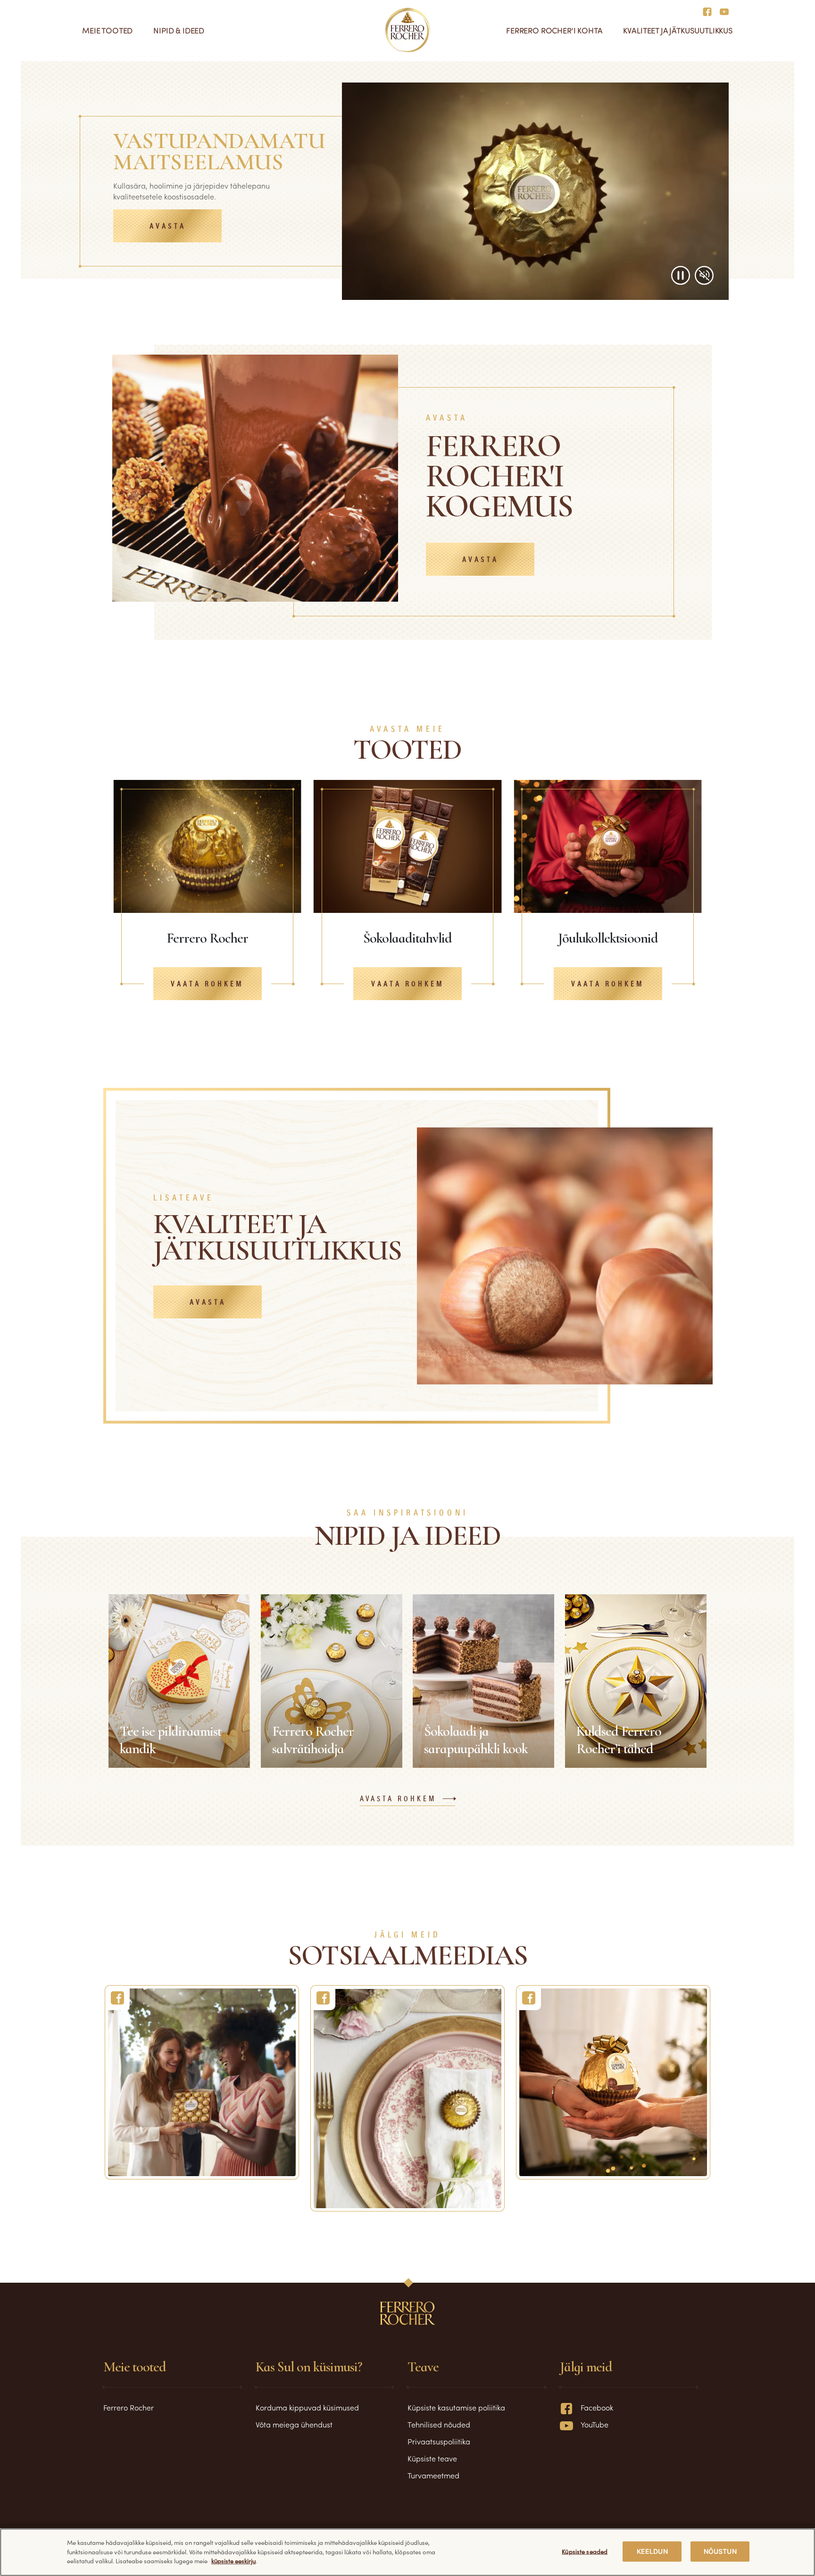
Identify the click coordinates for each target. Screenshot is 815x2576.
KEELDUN (652, 2551)
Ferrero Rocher (129, 2407)
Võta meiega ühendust (294, 2424)
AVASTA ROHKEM (398, 1799)
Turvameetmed (433, 2475)
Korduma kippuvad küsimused (307, 2407)
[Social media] (710, 11)
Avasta (168, 227)
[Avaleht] (408, 30)
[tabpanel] (207, 886)
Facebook (597, 2407)
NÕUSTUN (720, 2551)
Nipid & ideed (179, 30)
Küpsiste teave (432, 2458)
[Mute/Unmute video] (704, 275)
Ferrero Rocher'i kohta (554, 30)
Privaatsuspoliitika (439, 2441)
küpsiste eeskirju (233, 2561)
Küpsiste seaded (585, 2551)
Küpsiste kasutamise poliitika (456, 2407)
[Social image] (202, 2082)
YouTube (595, 2424)
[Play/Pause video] (681, 275)
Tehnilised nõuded (439, 2424)
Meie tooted (107, 30)
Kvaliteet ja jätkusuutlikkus (678, 30)
